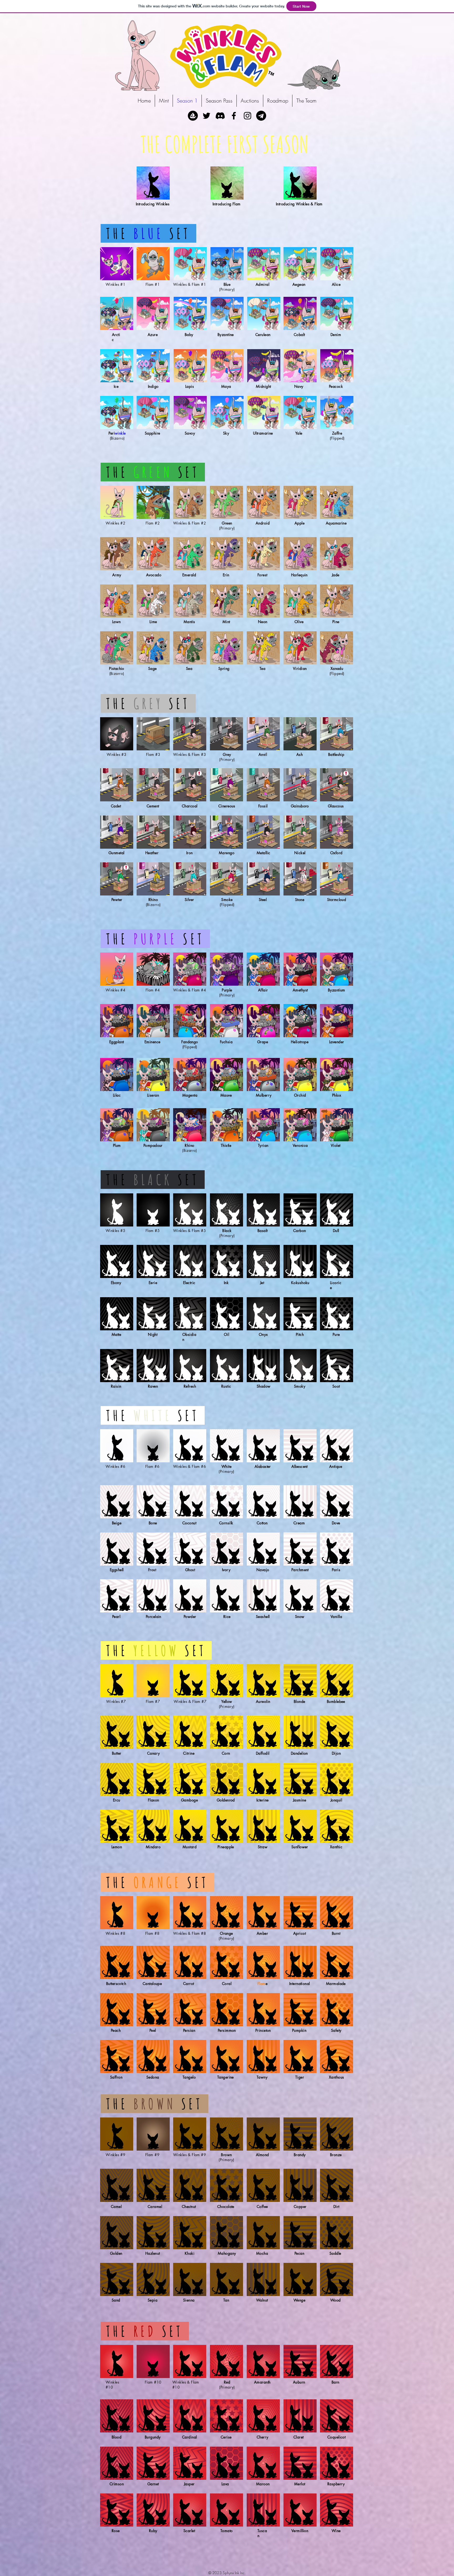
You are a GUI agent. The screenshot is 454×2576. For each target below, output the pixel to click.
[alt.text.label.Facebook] (234, 116)
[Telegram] (261, 116)
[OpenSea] (193, 116)
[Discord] (220, 116)
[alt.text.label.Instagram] (247, 116)
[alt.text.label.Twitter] (207, 116)
